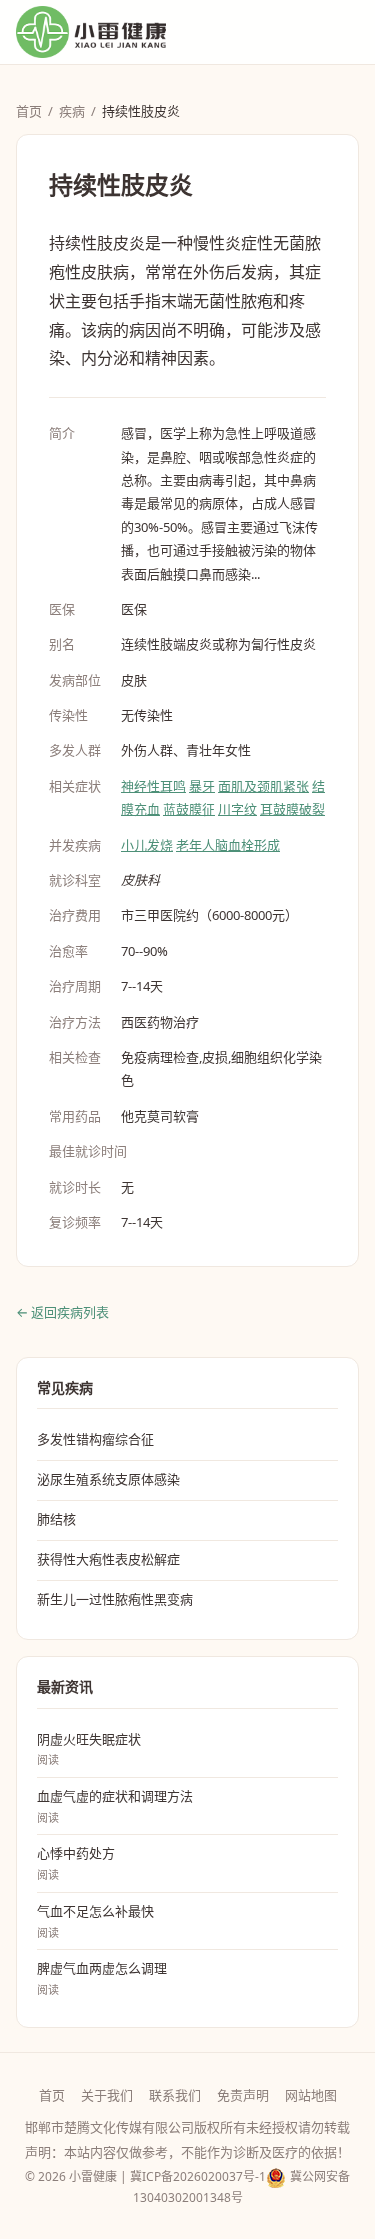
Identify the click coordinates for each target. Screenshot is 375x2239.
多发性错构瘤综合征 (95, 1439)
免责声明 (243, 2095)
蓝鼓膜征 (189, 809)
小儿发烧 (147, 845)
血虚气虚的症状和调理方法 (115, 1806)
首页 (29, 111)
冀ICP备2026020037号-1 (198, 2176)
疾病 (72, 111)
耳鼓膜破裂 (292, 809)
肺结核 (56, 1519)
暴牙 (202, 786)
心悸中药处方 (76, 1863)
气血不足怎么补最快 (95, 1921)
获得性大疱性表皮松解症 (108, 1559)
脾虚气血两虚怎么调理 (102, 1978)
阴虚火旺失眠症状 (89, 1749)
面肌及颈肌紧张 (263, 786)
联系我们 (175, 2095)
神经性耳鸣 (153, 786)
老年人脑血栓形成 (228, 845)
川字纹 (237, 809)
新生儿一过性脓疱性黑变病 (115, 1599)
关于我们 (107, 2095)
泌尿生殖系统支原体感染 (108, 1479)
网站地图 (311, 2095)
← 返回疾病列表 (62, 1312)
